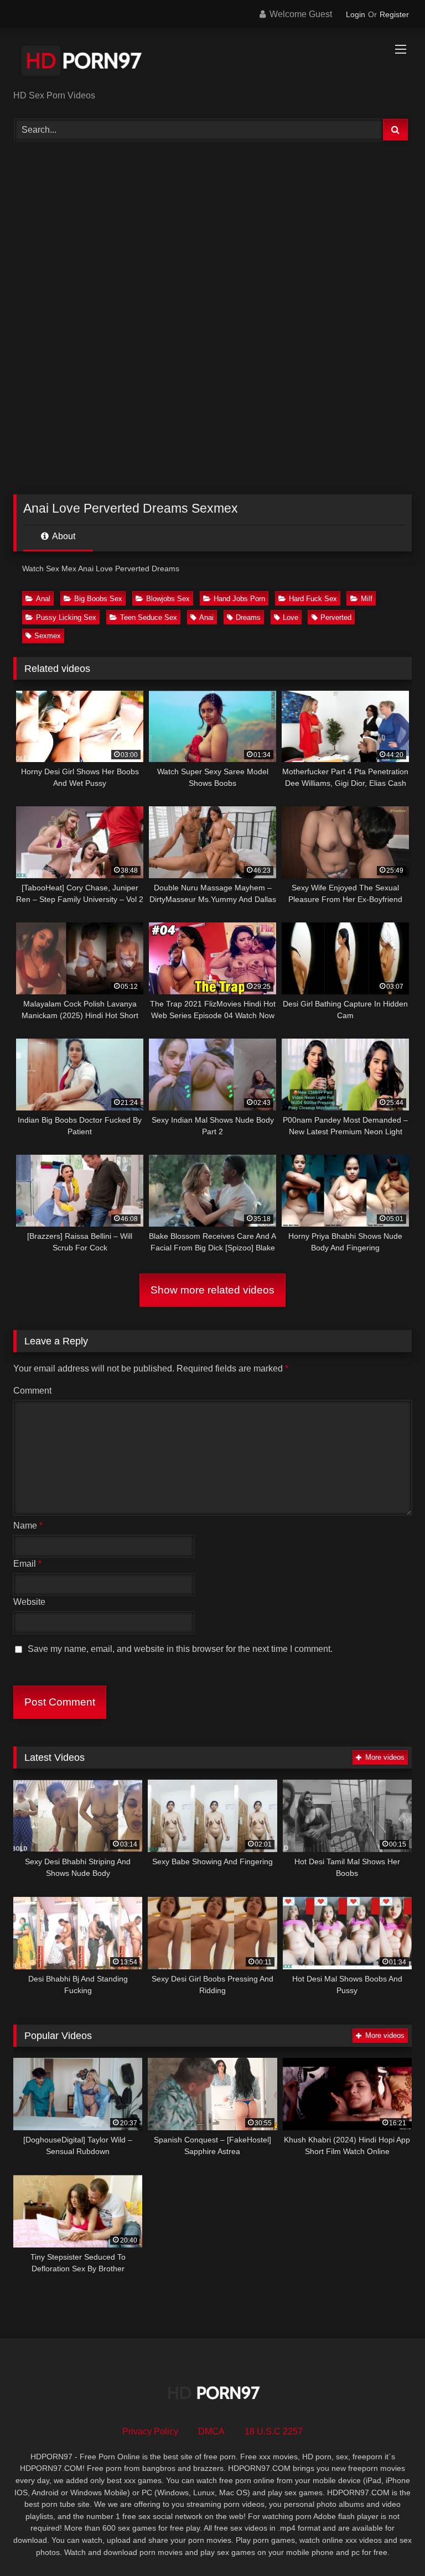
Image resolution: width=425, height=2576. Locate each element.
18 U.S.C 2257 (274, 2431)
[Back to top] (391, 2543)
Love (291, 617)
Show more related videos (212, 1290)
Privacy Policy (150, 2431)
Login (356, 14)
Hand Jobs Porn (239, 599)
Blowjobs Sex (168, 599)
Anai (206, 617)
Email (27, 1564)
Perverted (336, 617)
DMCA (211, 2431)
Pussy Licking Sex (66, 617)
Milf (367, 599)
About (63, 536)
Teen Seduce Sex (149, 617)
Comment (32, 1391)
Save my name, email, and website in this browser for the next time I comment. (180, 1649)
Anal (43, 599)
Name (28, 1526)
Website (29, 1602)
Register (394, 14)
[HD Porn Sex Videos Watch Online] (212, 63)
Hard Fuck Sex (313, 599)
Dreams (248, 617)
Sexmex (48, 636)
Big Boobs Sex (98, 599)
